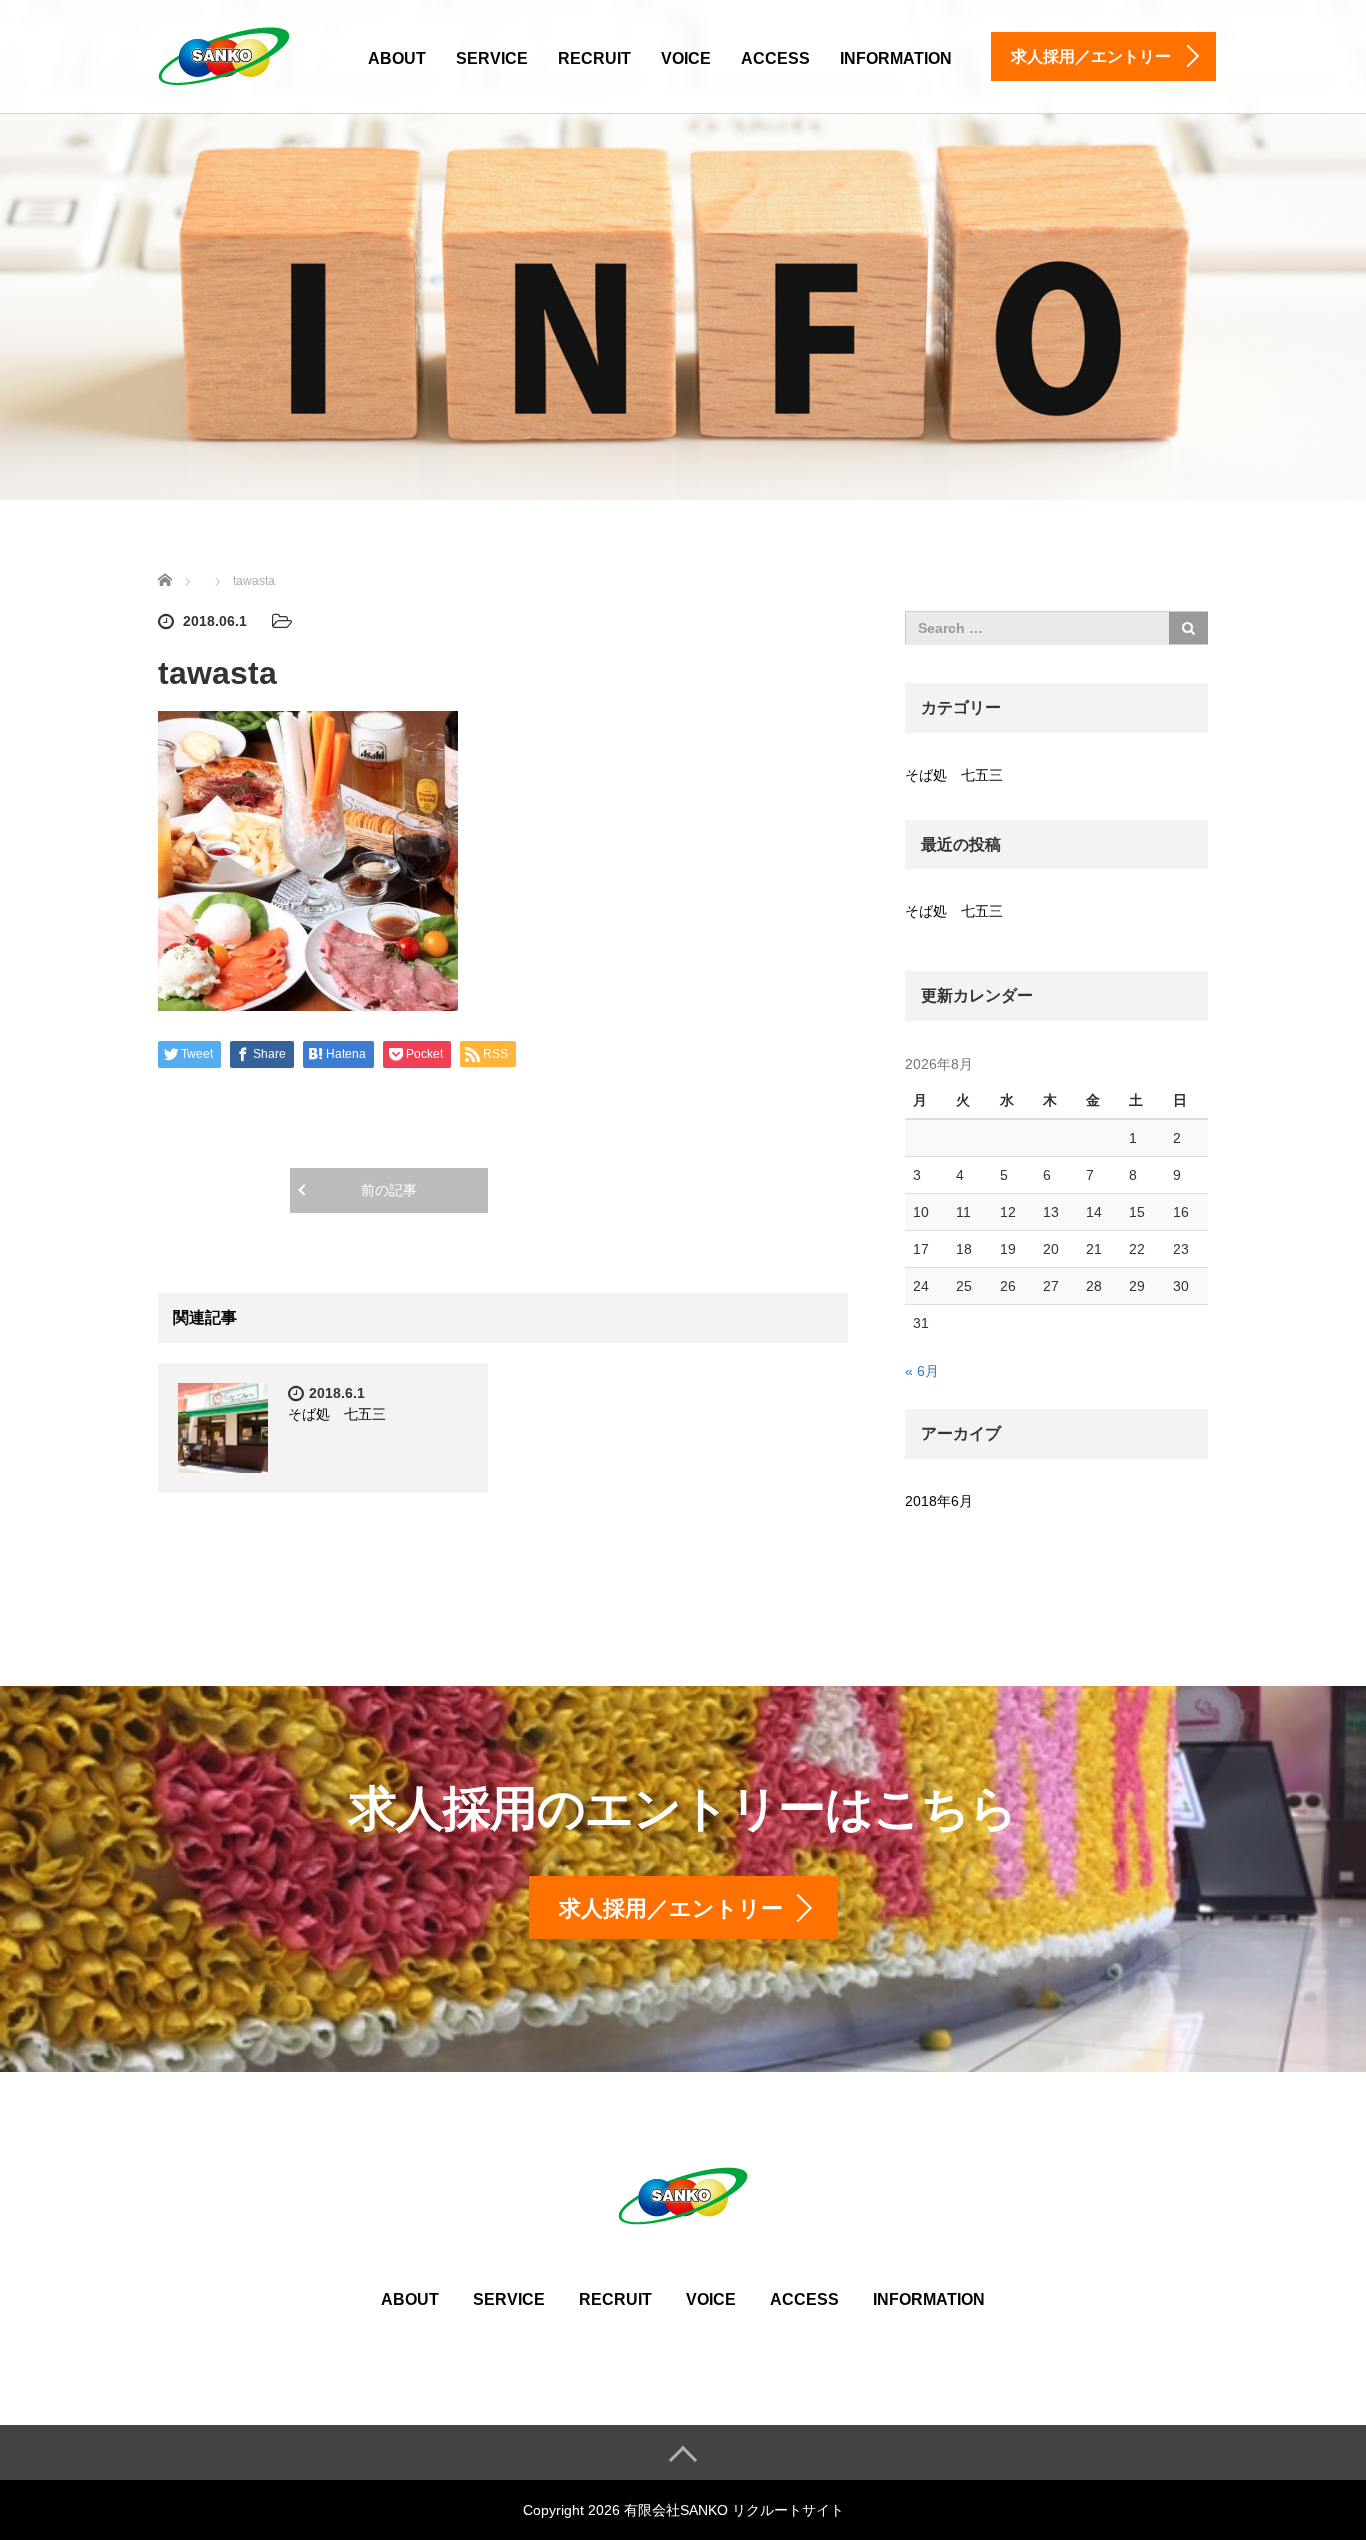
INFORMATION (896, 58)
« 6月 (922, 1371)
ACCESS (775, 58)
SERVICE (492, 58)
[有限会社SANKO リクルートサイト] (224, 53)
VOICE (686, 58)
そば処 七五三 (337, 1414)
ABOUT (397, 58)
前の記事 (389, 1190)
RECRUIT (594, 58)
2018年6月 (939, 1501)
